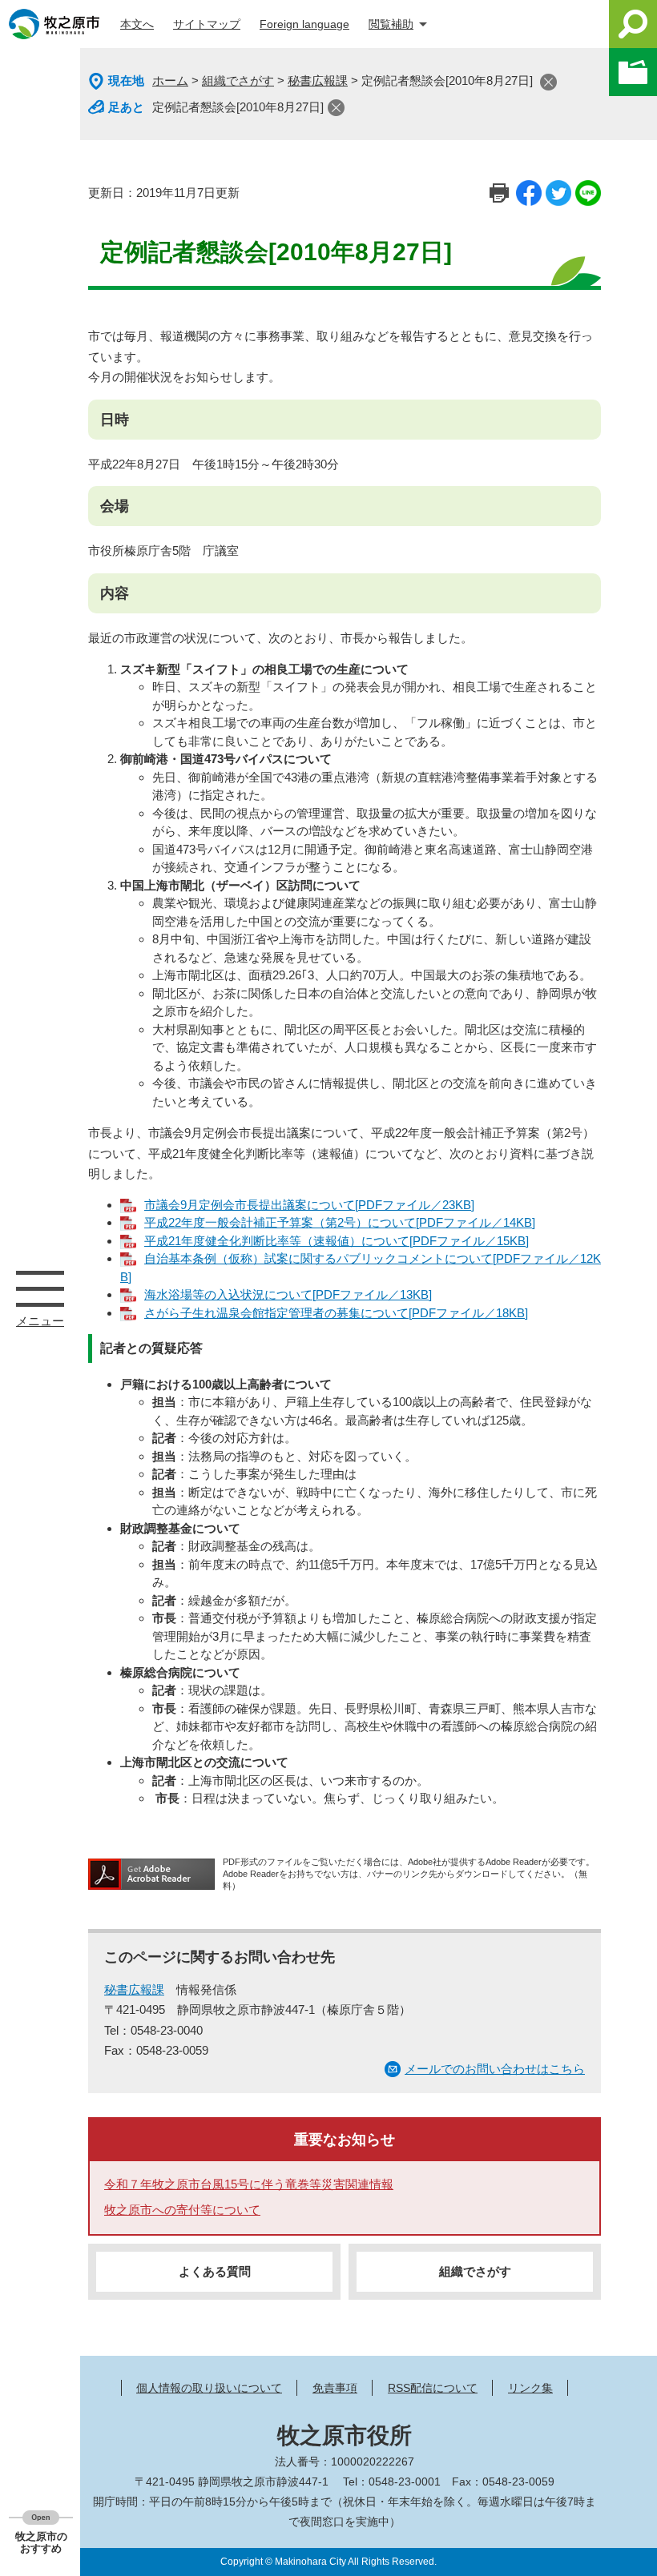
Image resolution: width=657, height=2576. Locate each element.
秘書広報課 (318, 80)
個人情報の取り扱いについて (209, 2388)
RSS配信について (433, 2388)
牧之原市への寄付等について (182, 2210)
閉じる (548, 82)
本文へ (137, 24)
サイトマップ (207, 24)
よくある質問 (215, 2271)
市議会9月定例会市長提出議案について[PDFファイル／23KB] (309, 1205)
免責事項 (335, 2388)
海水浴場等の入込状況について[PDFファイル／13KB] (288, 1294)
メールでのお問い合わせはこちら (495, 2069)
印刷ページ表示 (499, 193)
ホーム (170, 80)
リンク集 (530, 2388)
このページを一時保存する (633, 72)
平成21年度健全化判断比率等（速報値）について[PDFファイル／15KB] (337, 1241)
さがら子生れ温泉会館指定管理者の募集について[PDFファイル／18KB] (336, 1313)
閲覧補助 (391, 24)
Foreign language (304, 24)
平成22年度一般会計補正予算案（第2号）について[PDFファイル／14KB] (340, 1222)
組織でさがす (238, 80)
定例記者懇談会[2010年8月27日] (238, 107)
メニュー (40, 1288)
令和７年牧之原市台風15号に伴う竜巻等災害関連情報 (249, 2184)
